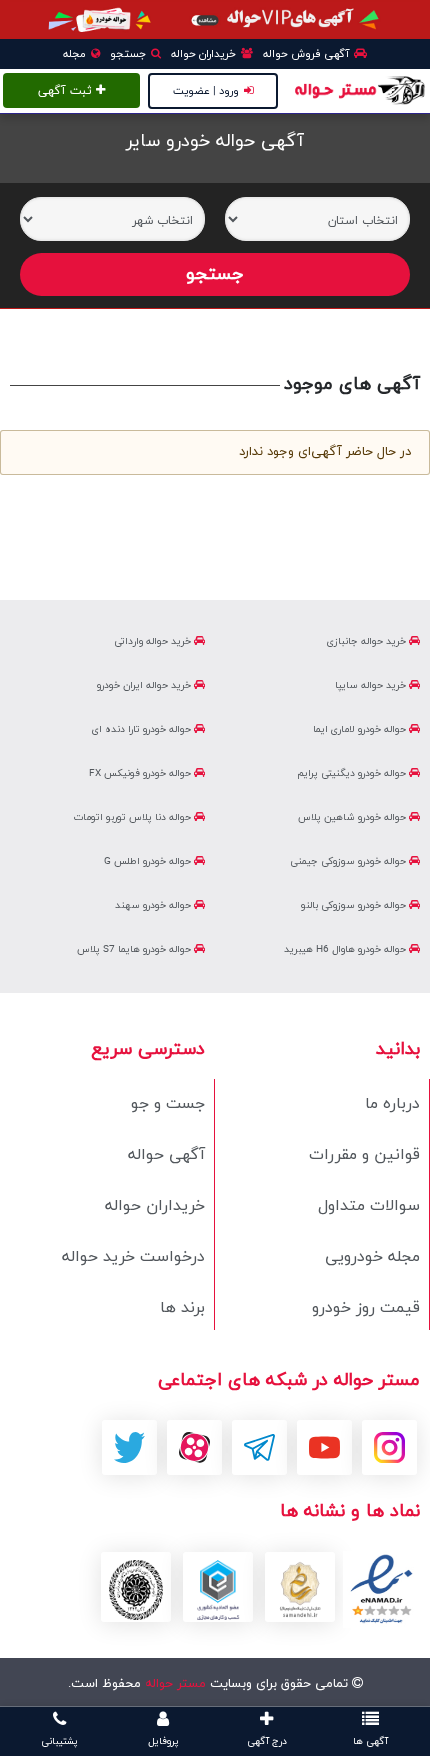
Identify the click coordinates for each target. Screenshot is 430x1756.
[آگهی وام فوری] (215, 19)
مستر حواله (173, 1684)
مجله (76, 54)
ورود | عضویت (206, 91)
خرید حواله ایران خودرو (145, 685)
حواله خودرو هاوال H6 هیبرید (346, 949)
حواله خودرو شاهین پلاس (353, 817)
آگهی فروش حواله (307, 54)
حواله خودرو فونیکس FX (141, 773)
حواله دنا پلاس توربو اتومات (134, 817)
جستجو (129, 54)
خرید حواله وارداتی (154, 641)
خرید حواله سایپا (372, 685)
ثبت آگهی (67, 91)
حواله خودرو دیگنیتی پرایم (353, 773)
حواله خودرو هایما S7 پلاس (135, 949)
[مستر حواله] (358, 89)
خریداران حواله (205, 54)
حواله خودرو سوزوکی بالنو (355, 905)
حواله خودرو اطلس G (149, 861)
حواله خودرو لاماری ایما (361, 729)
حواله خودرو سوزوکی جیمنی (349, 861)
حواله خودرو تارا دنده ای (143, 729)
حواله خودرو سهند (154, 905)
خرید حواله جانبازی (368, 641)
